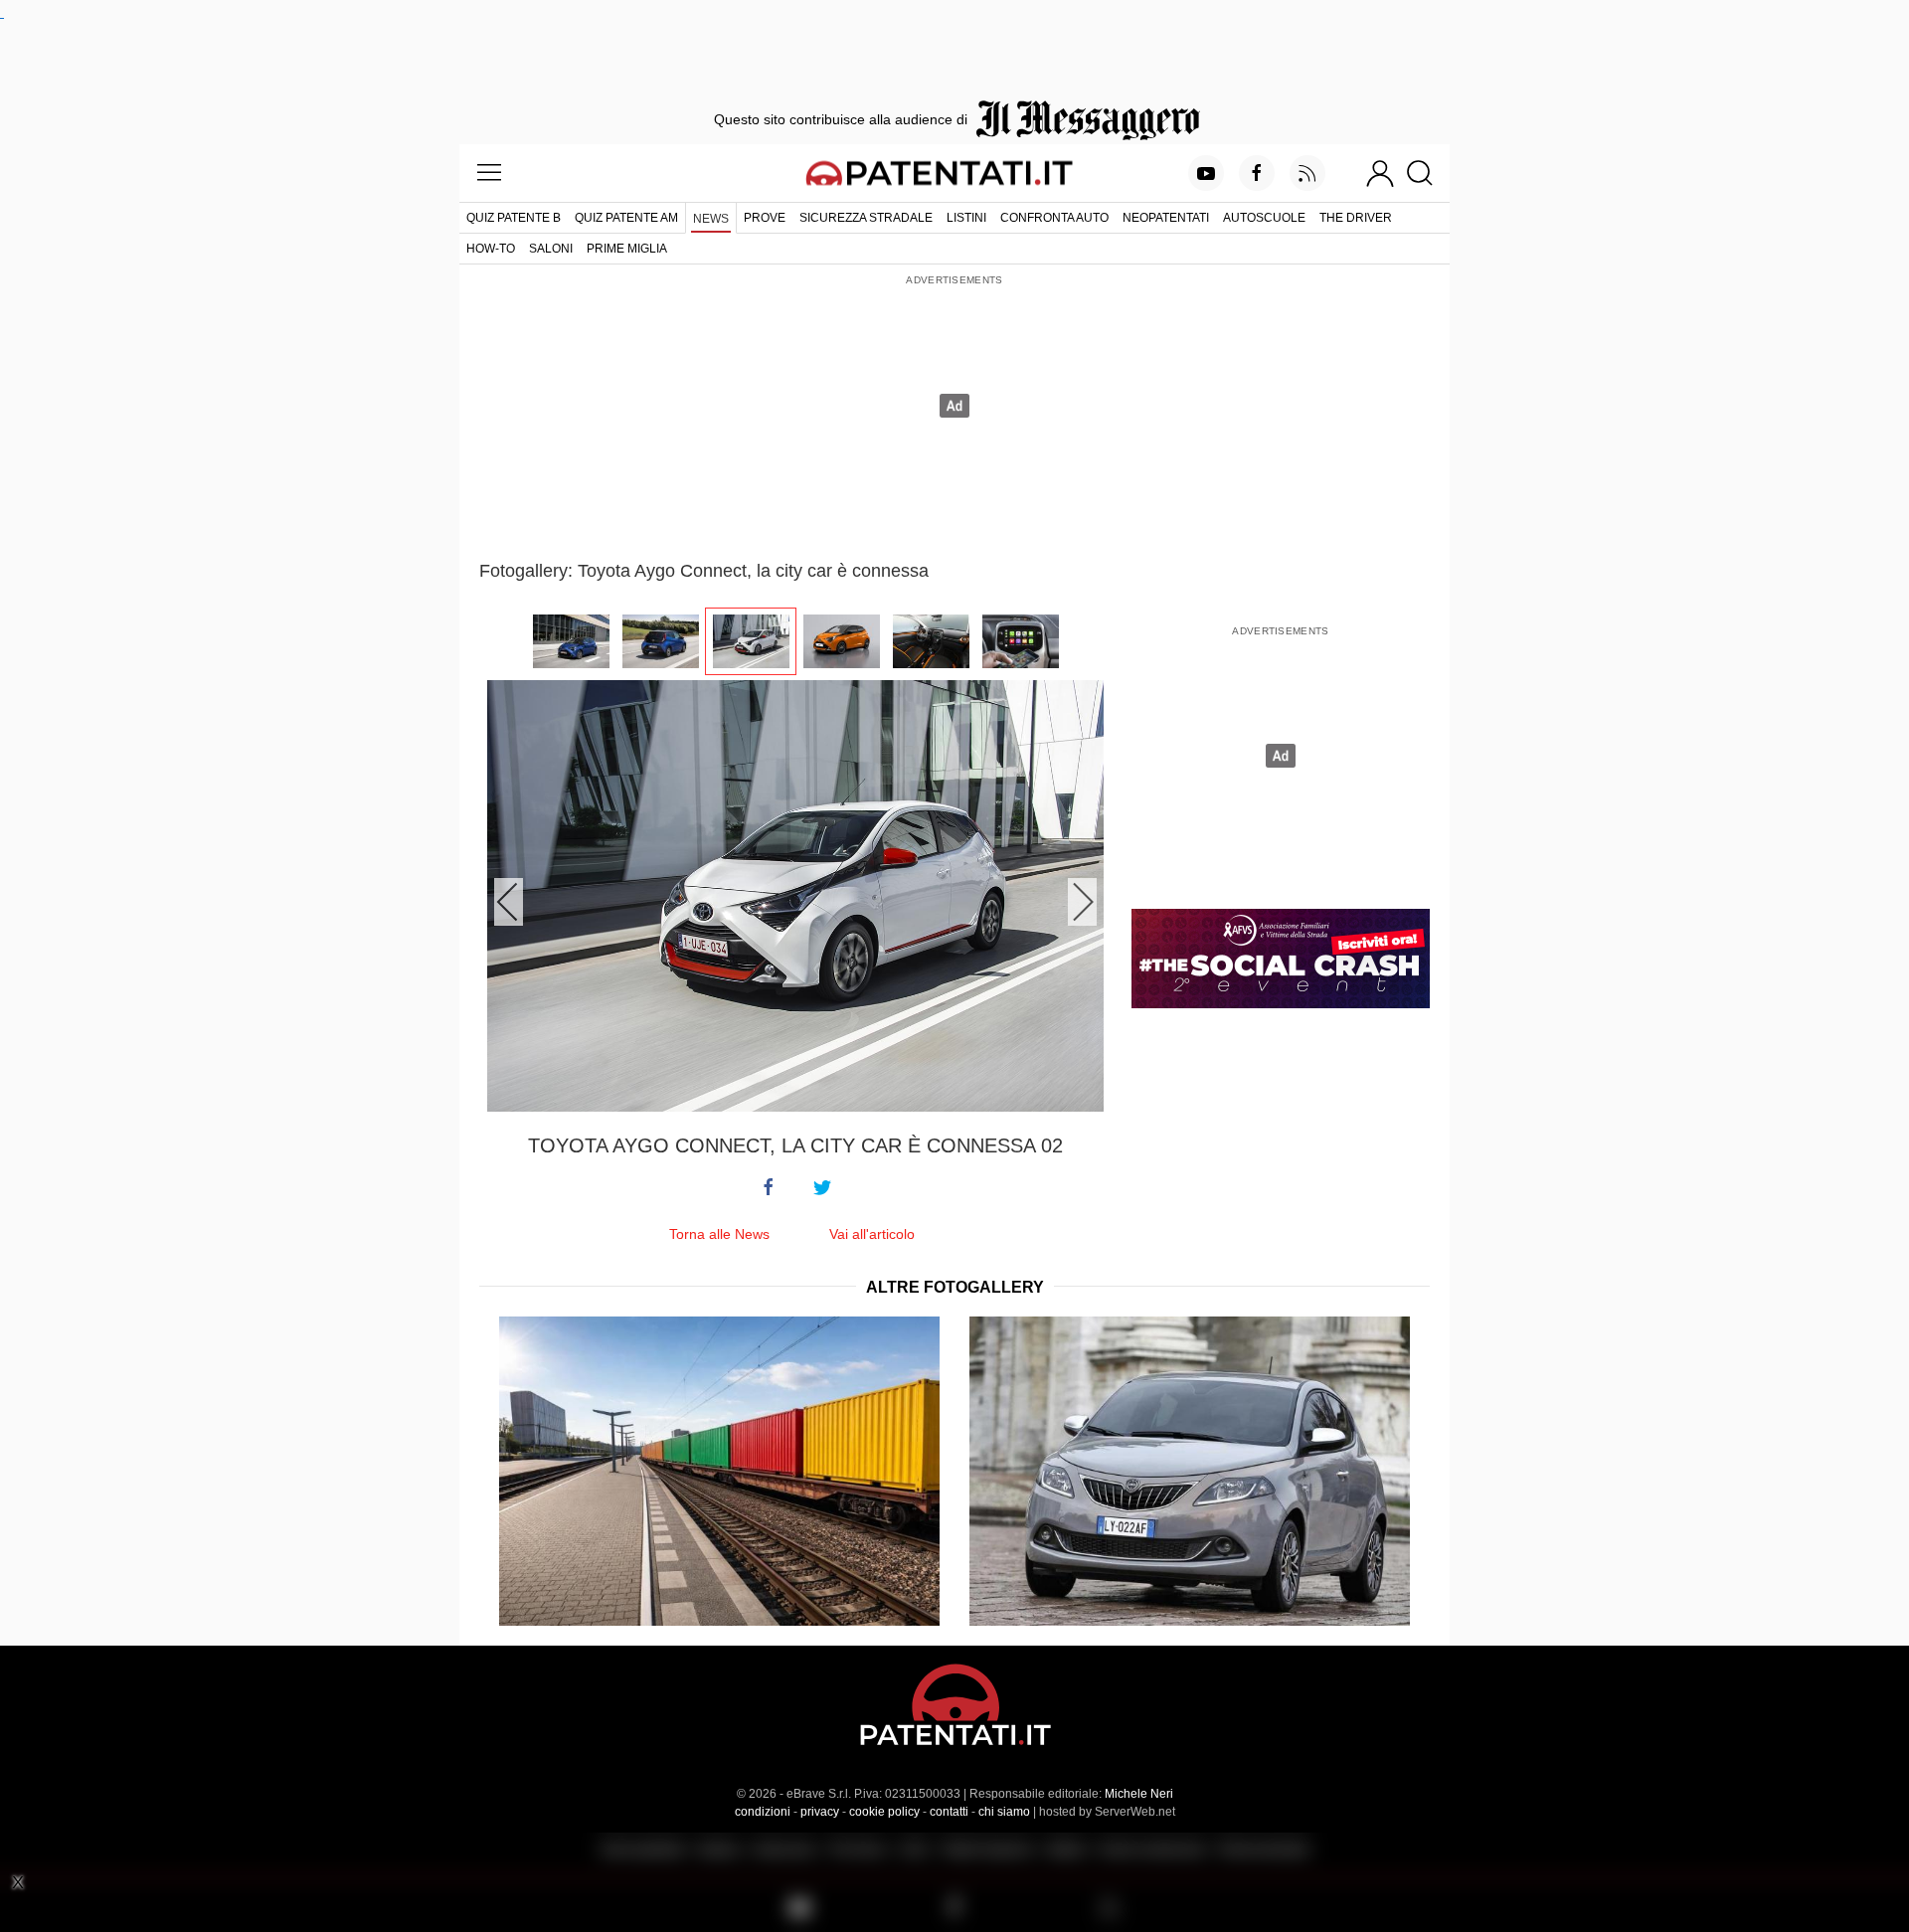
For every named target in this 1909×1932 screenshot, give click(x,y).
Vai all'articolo (872, 1234)
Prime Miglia (627, 249)
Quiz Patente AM (626, 218)
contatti (949, 1812)
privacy (820, 1812)
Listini (966, 218)
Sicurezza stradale (866, 218)
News (711, 219)
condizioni (763, 1812)
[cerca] (1427, 173)
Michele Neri (1139, 1794)
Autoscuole (1264, 218)
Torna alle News (719, 1234)
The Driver (1356, 218)
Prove (765, 218)
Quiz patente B (514, 218)
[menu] (489, 173)
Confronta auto (1054, 218)
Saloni (551, 249)
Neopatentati (1166, 218)
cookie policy (884, 1812)
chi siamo (1004, 1812)
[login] (1380, 173)
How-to (491, 249)
